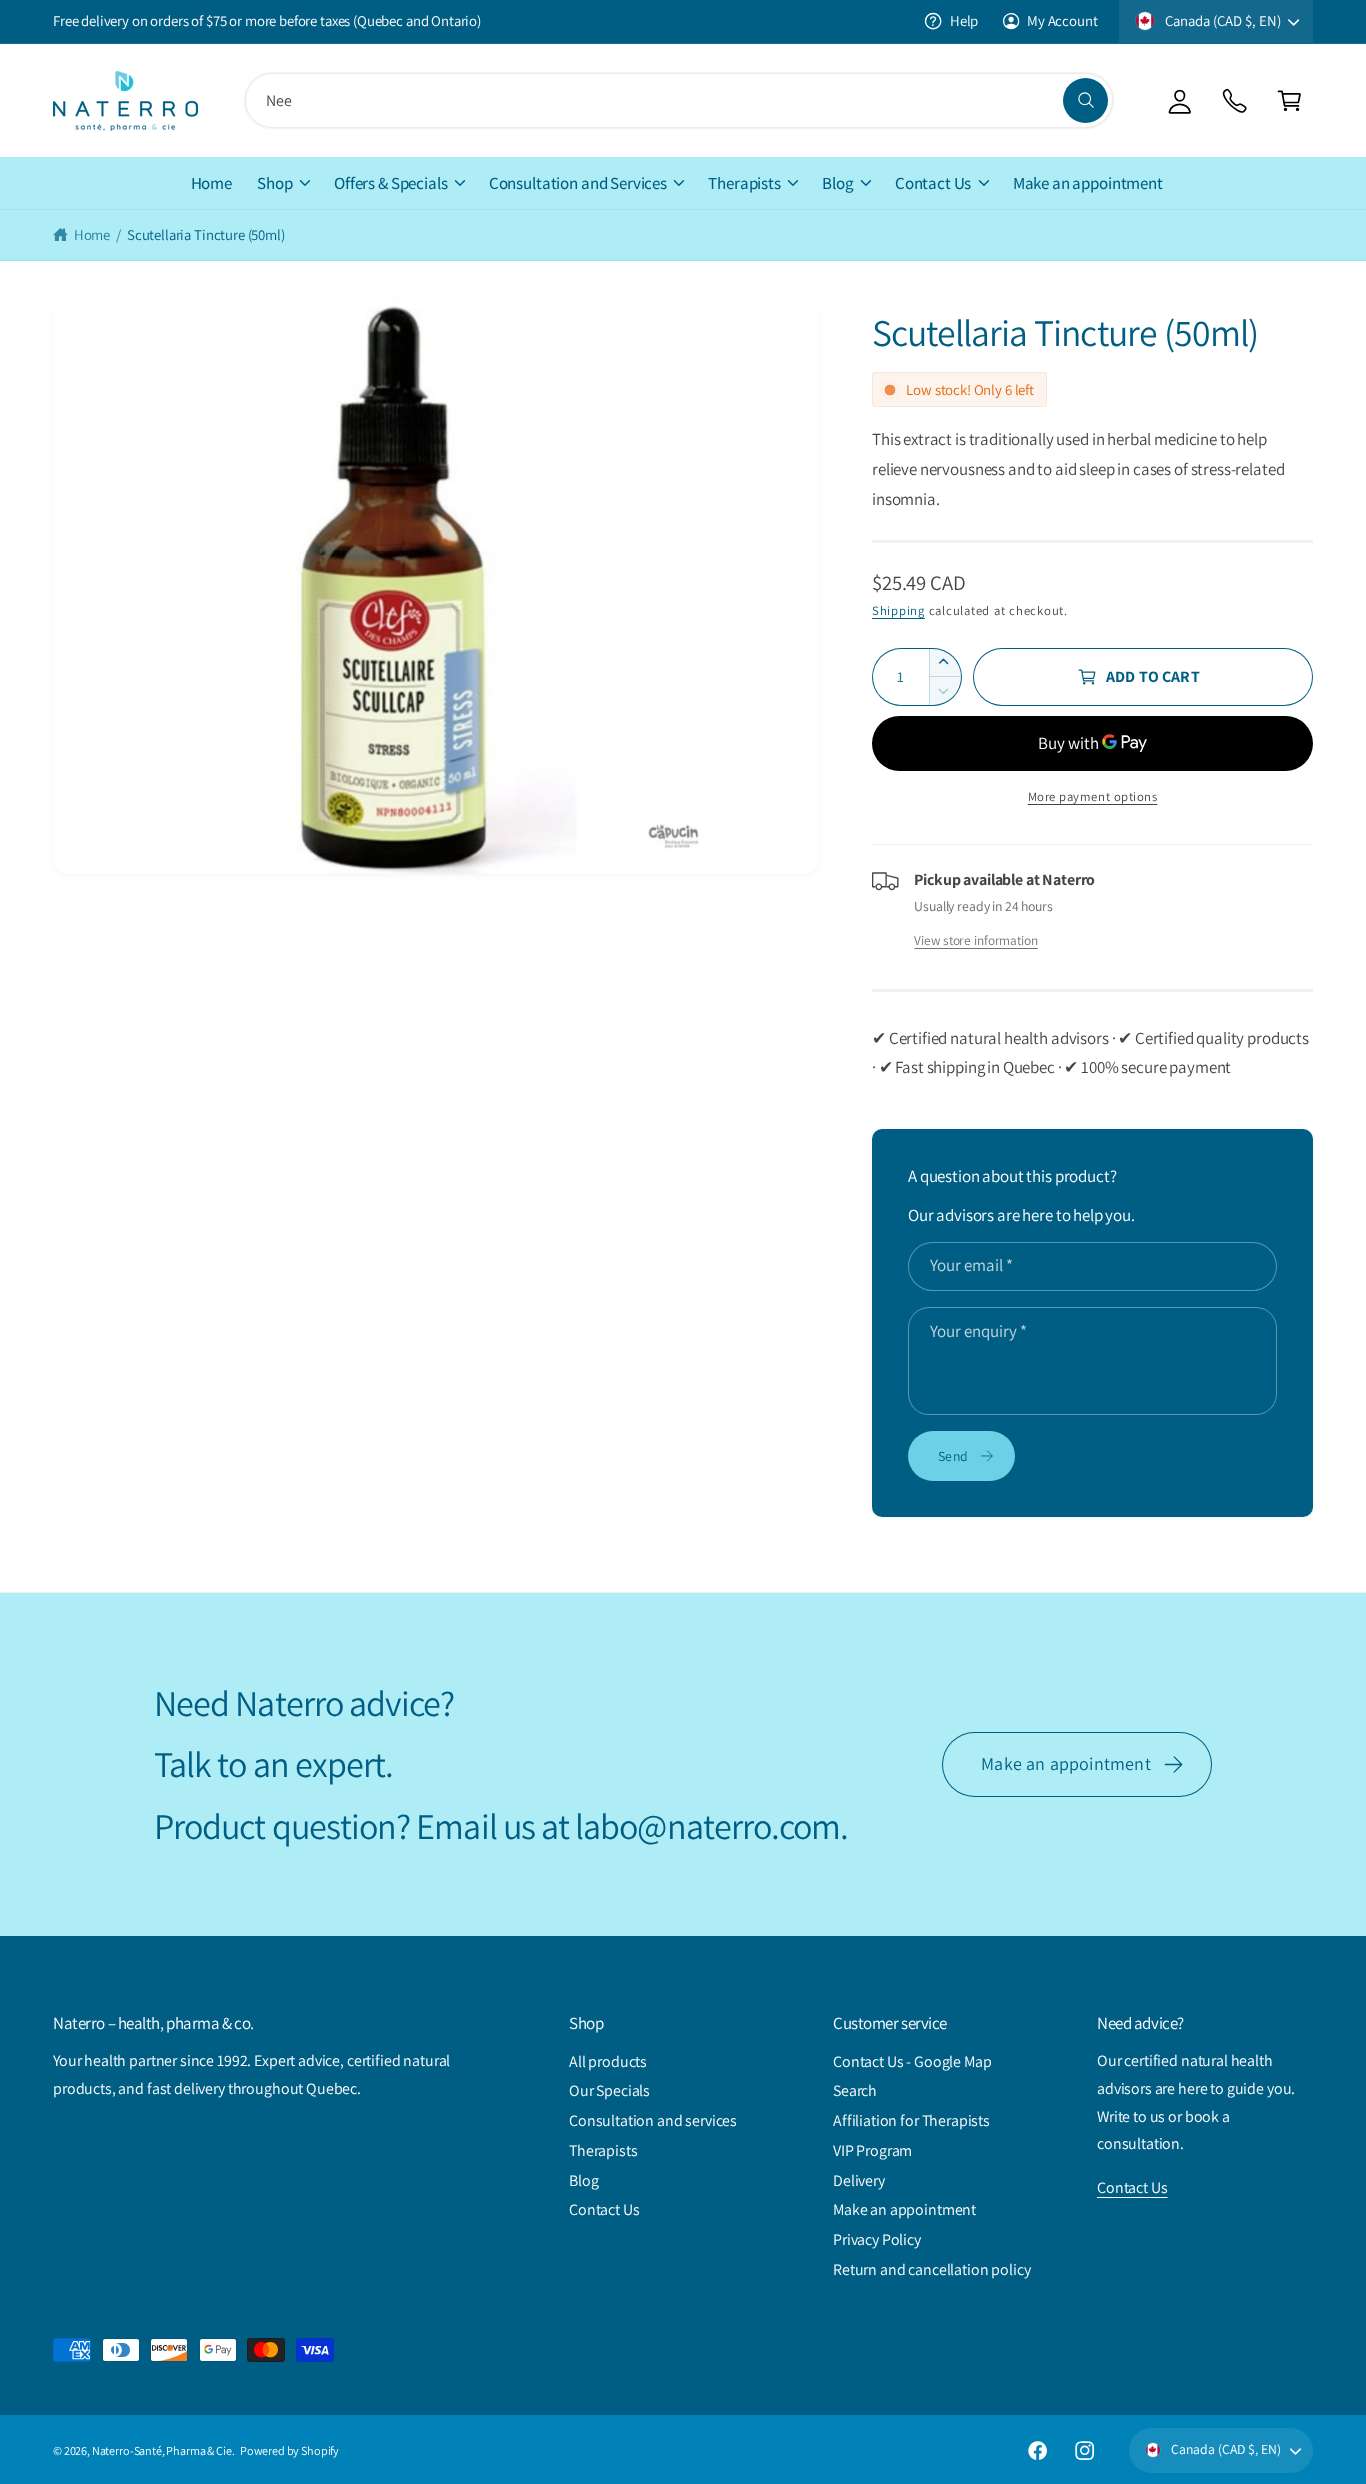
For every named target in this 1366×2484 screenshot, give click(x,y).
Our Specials (609, 2090)
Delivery (859, 2180)
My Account (1062, 20)
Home (92, 234)
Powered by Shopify (289, 2450)
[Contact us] (1234, 100)
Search (855, 2090)
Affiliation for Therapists (911, 2120)
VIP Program (872, 2150)
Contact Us (933, 183)
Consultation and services (653, 2120)
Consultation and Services (578, 183)
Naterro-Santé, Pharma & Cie (162, 2450)
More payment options (1093, 796)
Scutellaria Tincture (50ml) (206, 234)
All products (608, 2061)
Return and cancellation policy (931, 2269)
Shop (274, 183)
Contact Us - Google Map (912, 2061)
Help (964, 20)
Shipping (898, 610)
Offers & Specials (390, 183)
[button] (1289, 100)
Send (953, 1456)
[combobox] (679, 100)
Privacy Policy (877, 2239)
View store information (975, 940)
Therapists (744, 183)
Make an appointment (1065, 1763)
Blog (837, 183)
